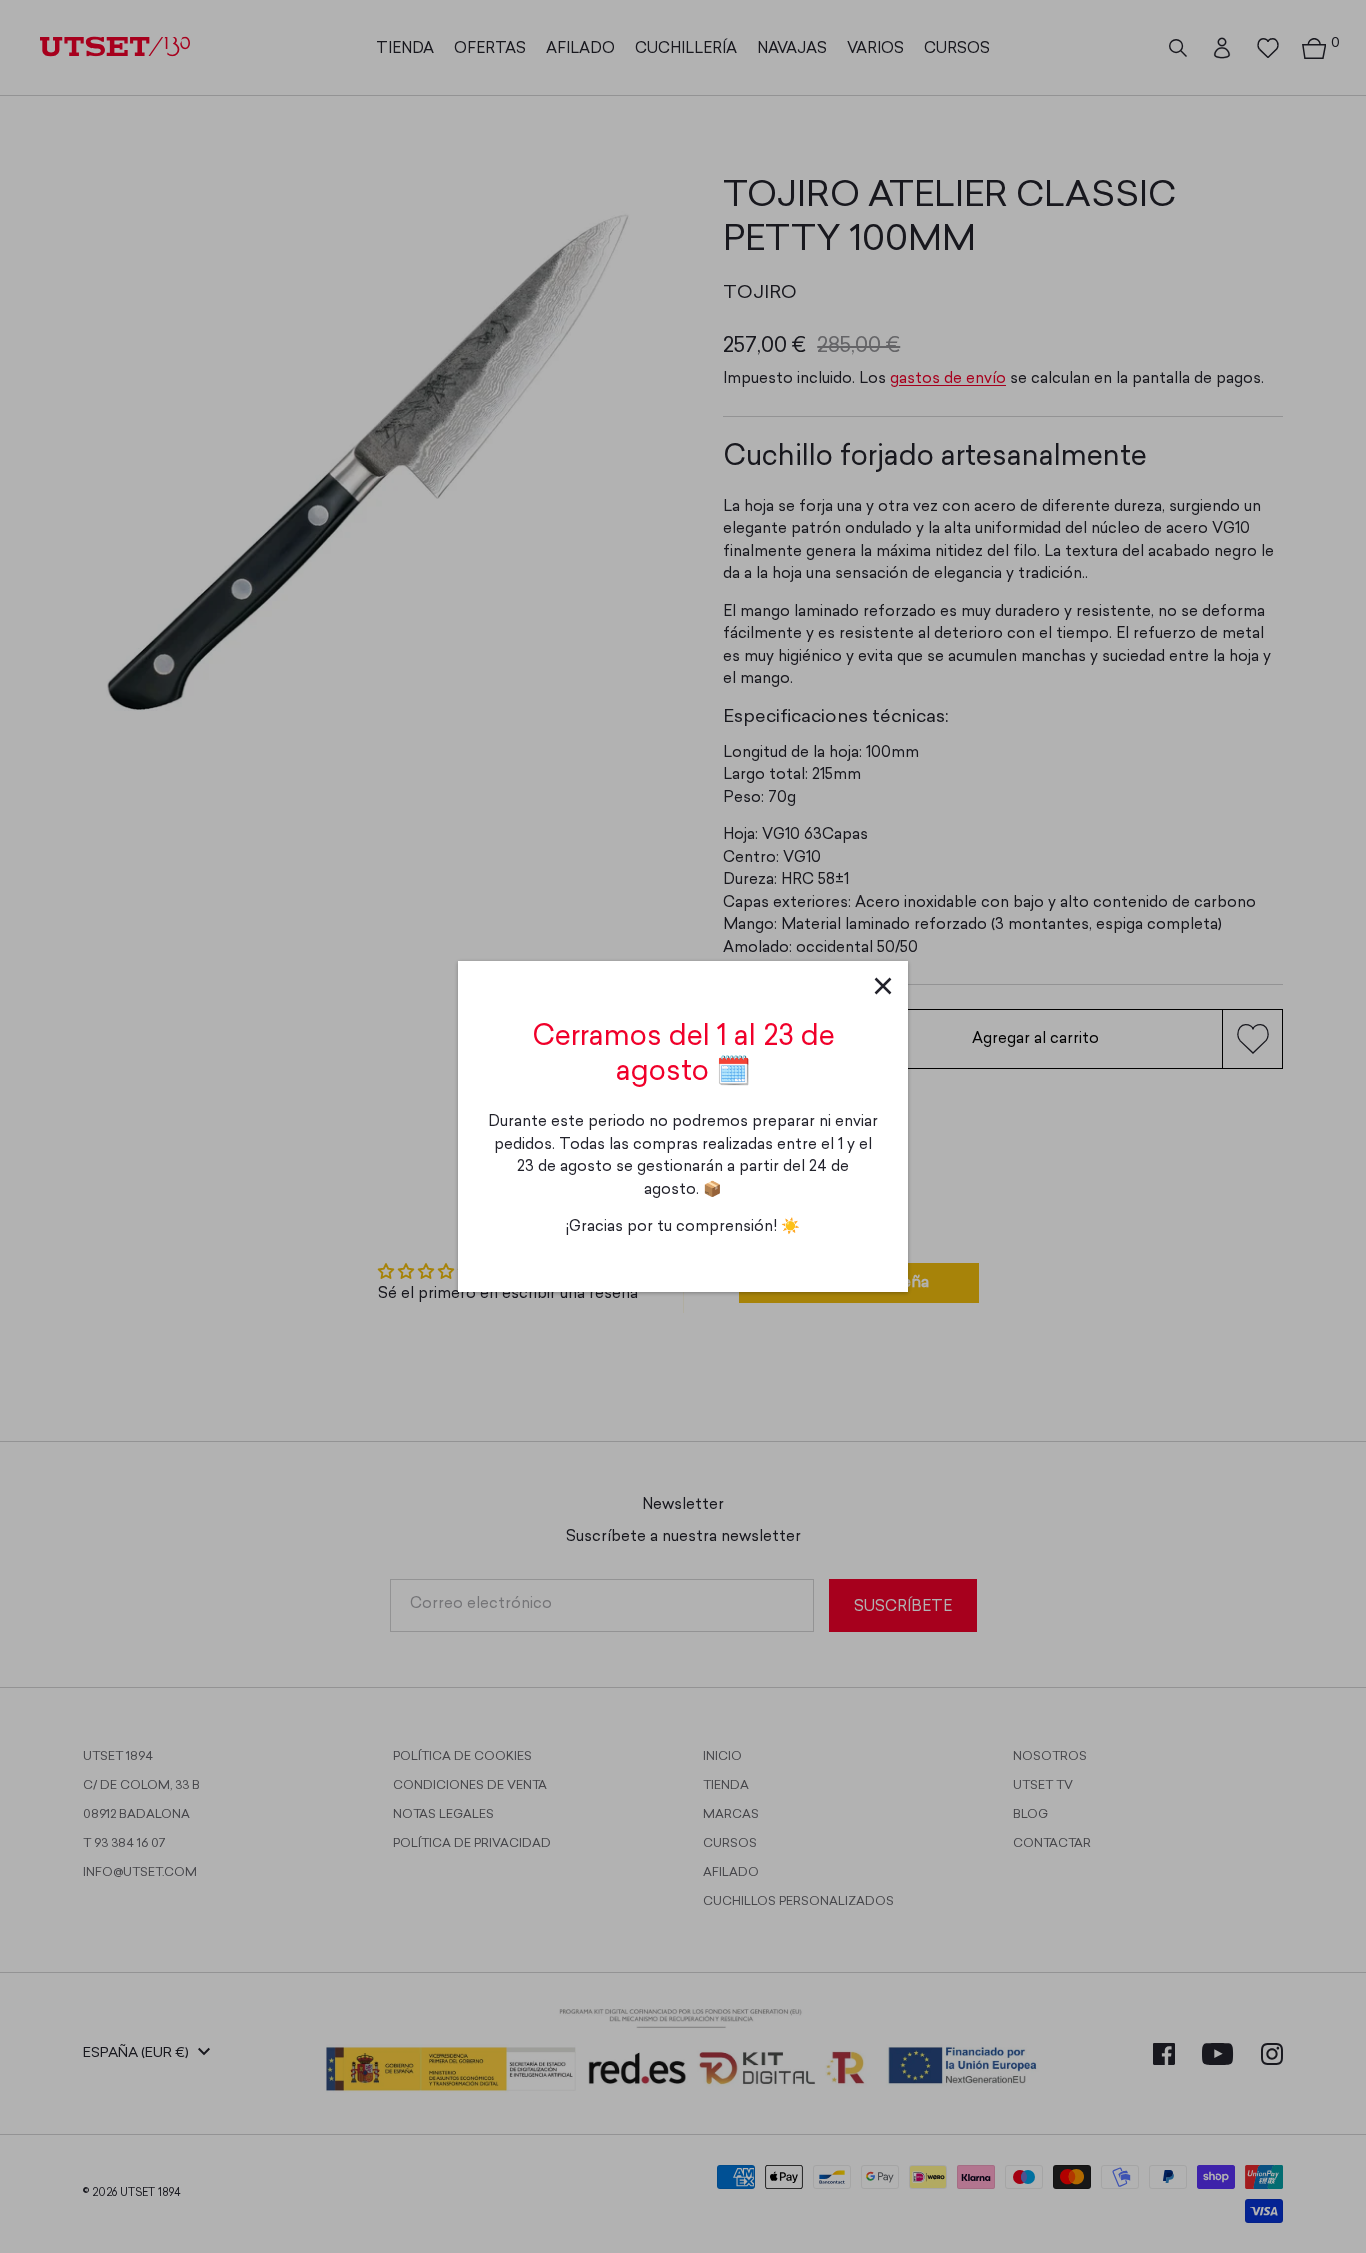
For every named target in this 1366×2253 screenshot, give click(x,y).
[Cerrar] (883, 986)
